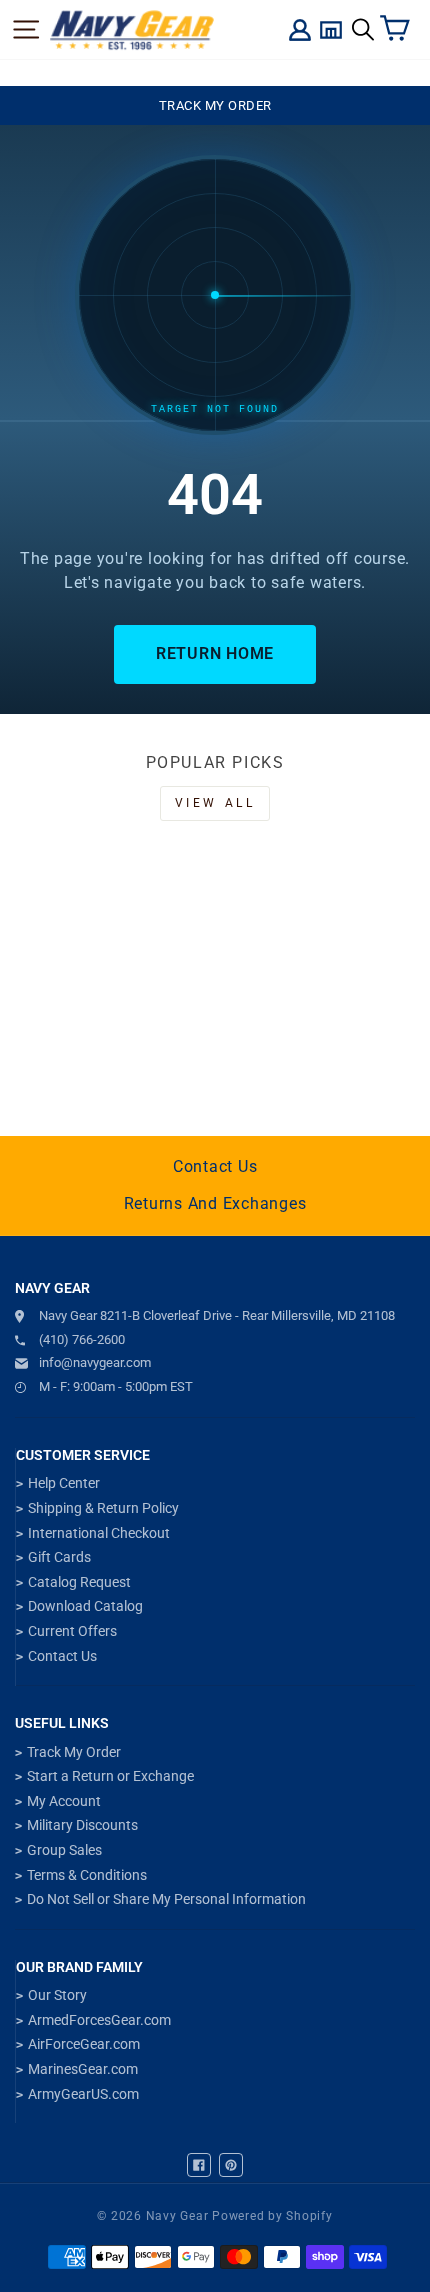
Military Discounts (82, 1825)
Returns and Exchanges (215, 1203)
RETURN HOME (215, 653)
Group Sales (64, 1850)
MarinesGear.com (83, 2069)
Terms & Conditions (87, 1875)
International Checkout (99, 1533)
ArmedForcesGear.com (99, 2020)
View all (215, 803)
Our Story (57, 1995)
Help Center (64, 1483)
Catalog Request (79, 1582)
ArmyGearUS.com (83, 2094)
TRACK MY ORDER (215, 105)
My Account (64, 1801)
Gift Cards (59, 1557)
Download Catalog (85, 1606)
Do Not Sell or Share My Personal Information (166, 1899)
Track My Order (74, 1752)
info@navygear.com (95, 1362)
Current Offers (72, 1631)
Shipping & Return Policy (103, 1508)
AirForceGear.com (84, 2044)
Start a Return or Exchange (110, 1776)
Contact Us (215, 1166)
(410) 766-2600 (82, 1339)
